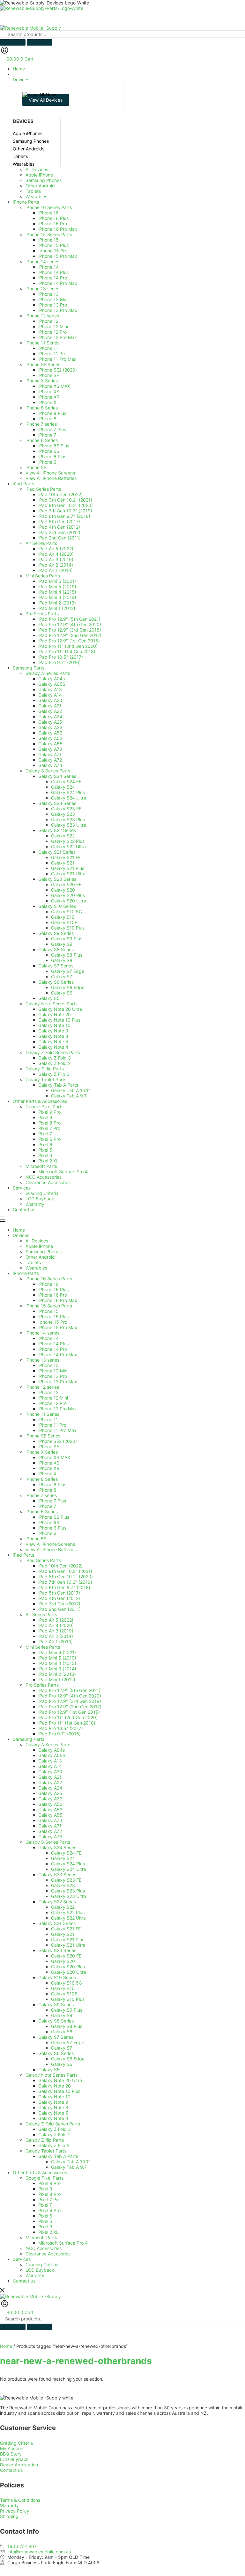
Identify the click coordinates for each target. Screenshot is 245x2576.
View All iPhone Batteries (51, 1549)
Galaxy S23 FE (66, 1880)
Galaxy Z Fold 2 (54, 2135)
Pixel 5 (45, 2221)
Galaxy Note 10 (54, 2097)
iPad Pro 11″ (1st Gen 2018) (67, 1723)
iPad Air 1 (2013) (56, 1642)
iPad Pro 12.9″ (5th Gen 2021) (69, 1690)
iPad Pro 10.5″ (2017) (61, 1728)
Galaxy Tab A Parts (58, 2156)
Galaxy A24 (50, 1788)
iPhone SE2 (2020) (58, 1441)
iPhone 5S (36, 1539)
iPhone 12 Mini (53, 1398)
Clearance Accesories (48, 2254)
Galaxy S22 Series (57, 1902)
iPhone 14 (48, 1338)
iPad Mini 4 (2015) (57, 1663)
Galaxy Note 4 (53, 2118)
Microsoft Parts (41, 2237)
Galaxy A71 (50, 1826)
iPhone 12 (48, 1392)
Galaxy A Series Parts (48, 1744)
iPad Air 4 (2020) (56, 1625)
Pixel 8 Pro (49, 2194)
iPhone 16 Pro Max (58, 1300)
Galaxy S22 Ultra (68, 1918)
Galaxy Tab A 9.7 (69, 2167)
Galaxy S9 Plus (67, 2010)
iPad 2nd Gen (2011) (59, 1609)
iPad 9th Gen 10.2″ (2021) (65, 1571)
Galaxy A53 (50, 1809)
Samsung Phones (44, 1252)
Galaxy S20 (63, 1961)
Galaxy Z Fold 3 (55, 2129)
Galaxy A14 (50, 1766)
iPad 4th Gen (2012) (59, 1598)
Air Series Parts (41, 1614)
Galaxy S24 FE (66, 1853)
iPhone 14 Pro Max (58, 1354)
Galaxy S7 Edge (68, 2042)
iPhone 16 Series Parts (49, 1279)
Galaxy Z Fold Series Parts (53, 2124)
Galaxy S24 (63, 1858)
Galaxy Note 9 (53, 2102)
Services (22, 2259)
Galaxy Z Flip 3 (54, 2145)
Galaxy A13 (50, 1761)
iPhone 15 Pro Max (58, 1327)
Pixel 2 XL (48, 2232)
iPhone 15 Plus (53, 1317)
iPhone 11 (48, 1419)
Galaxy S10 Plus (68, 1999)
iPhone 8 (47, 1490)
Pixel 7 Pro (49, 2200)
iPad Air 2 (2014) (56, 1636)
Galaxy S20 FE (66, 1956)
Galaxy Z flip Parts (45, 2140)
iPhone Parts (26, 1273)
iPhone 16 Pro (53, 1295)
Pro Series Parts (42, 1685)
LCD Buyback (40, 2270)
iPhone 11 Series (42, 1414)
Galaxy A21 (50, 1777)
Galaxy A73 (50, 1837)
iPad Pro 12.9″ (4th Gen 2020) (70, 1696)
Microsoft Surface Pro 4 (63, 2243)
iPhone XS (49, 1463)
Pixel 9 (45, 2189)
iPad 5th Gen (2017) (59, 1593)
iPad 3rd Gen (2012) (59, 1604)
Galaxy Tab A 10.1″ (71, 2162)
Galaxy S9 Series (56, 2004)
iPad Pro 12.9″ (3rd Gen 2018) (70, 1701)
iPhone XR (49, 1468)
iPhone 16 (48, 1284)
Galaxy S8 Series (56, 2021)
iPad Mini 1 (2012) (57, 1679)
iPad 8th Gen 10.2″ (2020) (66, 1577)
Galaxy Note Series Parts (52, 2075)
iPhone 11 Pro (52, 1425)
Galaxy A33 (50, 1799)
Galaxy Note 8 (53, 2107)
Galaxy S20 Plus (68, 1967)
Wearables (36, 1268)
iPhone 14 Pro (53, 1349)
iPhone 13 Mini (53, 1371)
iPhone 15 (48, 1311)
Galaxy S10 (63, 1988)
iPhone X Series (42, 1452)
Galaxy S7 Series (56, 2037)
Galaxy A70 (50, 1820)
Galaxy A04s (52, 1750)
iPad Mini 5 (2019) (57, 1658)
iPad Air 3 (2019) (56, 1631)
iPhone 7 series (41, 1495)
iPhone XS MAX (54, 1457)
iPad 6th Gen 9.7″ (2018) (64, 1587)
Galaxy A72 (50, 1831)
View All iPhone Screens (50, 1544)
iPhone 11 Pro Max (57, 1430)
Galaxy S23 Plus (68, 1891)
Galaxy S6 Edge (68, 2059)
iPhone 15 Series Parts (49, 1306)
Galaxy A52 (50, 1804)
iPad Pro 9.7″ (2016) (59, 1734)
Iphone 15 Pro (53, 1322)
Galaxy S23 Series (57, 1874)
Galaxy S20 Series (57, 1950)
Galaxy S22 (63, 1907)
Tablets (33, 1262)
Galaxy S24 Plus (68, 1864)
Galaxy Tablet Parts (46, 2151)
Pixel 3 (45, 2227)
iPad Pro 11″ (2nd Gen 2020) (68, 1717)
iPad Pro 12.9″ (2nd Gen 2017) (70, 1707)
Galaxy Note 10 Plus (59, 2091)
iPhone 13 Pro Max (58, 1382)
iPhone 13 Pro (53, 1376)
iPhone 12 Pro (52, 1403)
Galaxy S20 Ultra (69, 1972)
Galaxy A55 (50, 1815)
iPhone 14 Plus (53, 1344)
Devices (21, 1235)
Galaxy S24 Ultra (69, 1869)
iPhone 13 (48, 1365)
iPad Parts (23, 1555)
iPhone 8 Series (42, 1479)
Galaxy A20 (50, 1772)
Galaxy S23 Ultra (69, 1896)
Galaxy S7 (62, 2048)
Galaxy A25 (50, 1793)
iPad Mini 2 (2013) (57, 1674)
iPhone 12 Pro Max (58, 1409)
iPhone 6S (49, 1522)
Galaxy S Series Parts (48, 1842)
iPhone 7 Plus (52, 1501)
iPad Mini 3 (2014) (57, 1669)
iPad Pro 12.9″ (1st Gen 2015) (69, 1712)
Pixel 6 (45, 2216)
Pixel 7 (45, 2205)
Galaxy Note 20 (55, 2086)
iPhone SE (49, 1447)
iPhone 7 (47, 1506)
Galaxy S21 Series (57, 1923)
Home (19, 1230)
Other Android (40, 1257)
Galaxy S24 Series (57, 1847)
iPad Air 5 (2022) (56, 1620)
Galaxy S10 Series (57, 1977)
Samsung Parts (29, 1739)
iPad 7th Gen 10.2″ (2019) (65, 1582)
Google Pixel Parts (45, 2178)
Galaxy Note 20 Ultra (60, 2080)
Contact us (24, 2281)
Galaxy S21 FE (66, 1929)
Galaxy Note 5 (53, 2113)
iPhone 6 (47, 1533)
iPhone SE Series (43, 1436)
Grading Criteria (42, 2265)
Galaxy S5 (49, 2069)
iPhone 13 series (42, 1360)
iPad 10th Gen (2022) (60, 1566)
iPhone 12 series (42, 1387)
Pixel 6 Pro (49, 2210)
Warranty (35, 2275)
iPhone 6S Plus (54, 1517)
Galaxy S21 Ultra (68, 1945)
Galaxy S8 (62, 2032)
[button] (129, 77)
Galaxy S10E (64, 1994)
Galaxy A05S (52, 1755)
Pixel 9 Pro (49, 2183)
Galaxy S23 (63, 1885)
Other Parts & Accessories (40, 2172)
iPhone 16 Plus (53, 1289)
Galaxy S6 (62, 2064)
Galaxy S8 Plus (67, 2026)
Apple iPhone (39, 1246)
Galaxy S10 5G (67, 1983)
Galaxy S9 (62, 2015)
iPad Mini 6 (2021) (57, 1652)
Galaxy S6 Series (56, 2053)
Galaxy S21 (63, 1934)
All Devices (37, 1241)
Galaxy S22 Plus (68, 1912)
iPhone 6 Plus (52, 1528)
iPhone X (47, 1474)
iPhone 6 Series (42, 1512)
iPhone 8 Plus (52, 1484)
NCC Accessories (44, 2248)
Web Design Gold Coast (182, 2568)
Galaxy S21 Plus (68, 1939)
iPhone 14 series (42, 1333)
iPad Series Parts (43, 1560)
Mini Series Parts (43, 1647)
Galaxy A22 (50, 1782)
